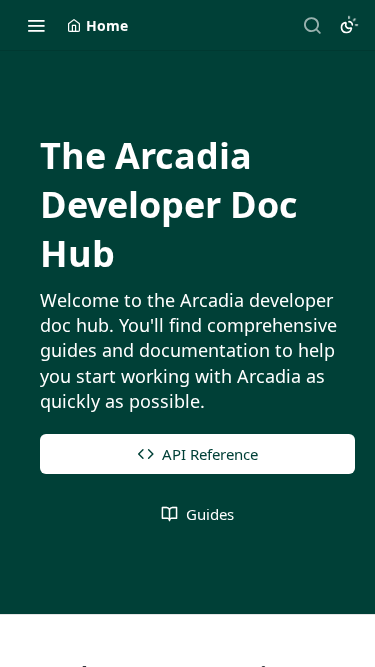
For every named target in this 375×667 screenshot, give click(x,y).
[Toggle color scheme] (349, 25)
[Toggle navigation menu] (36, 25)
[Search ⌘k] (312, 25)
